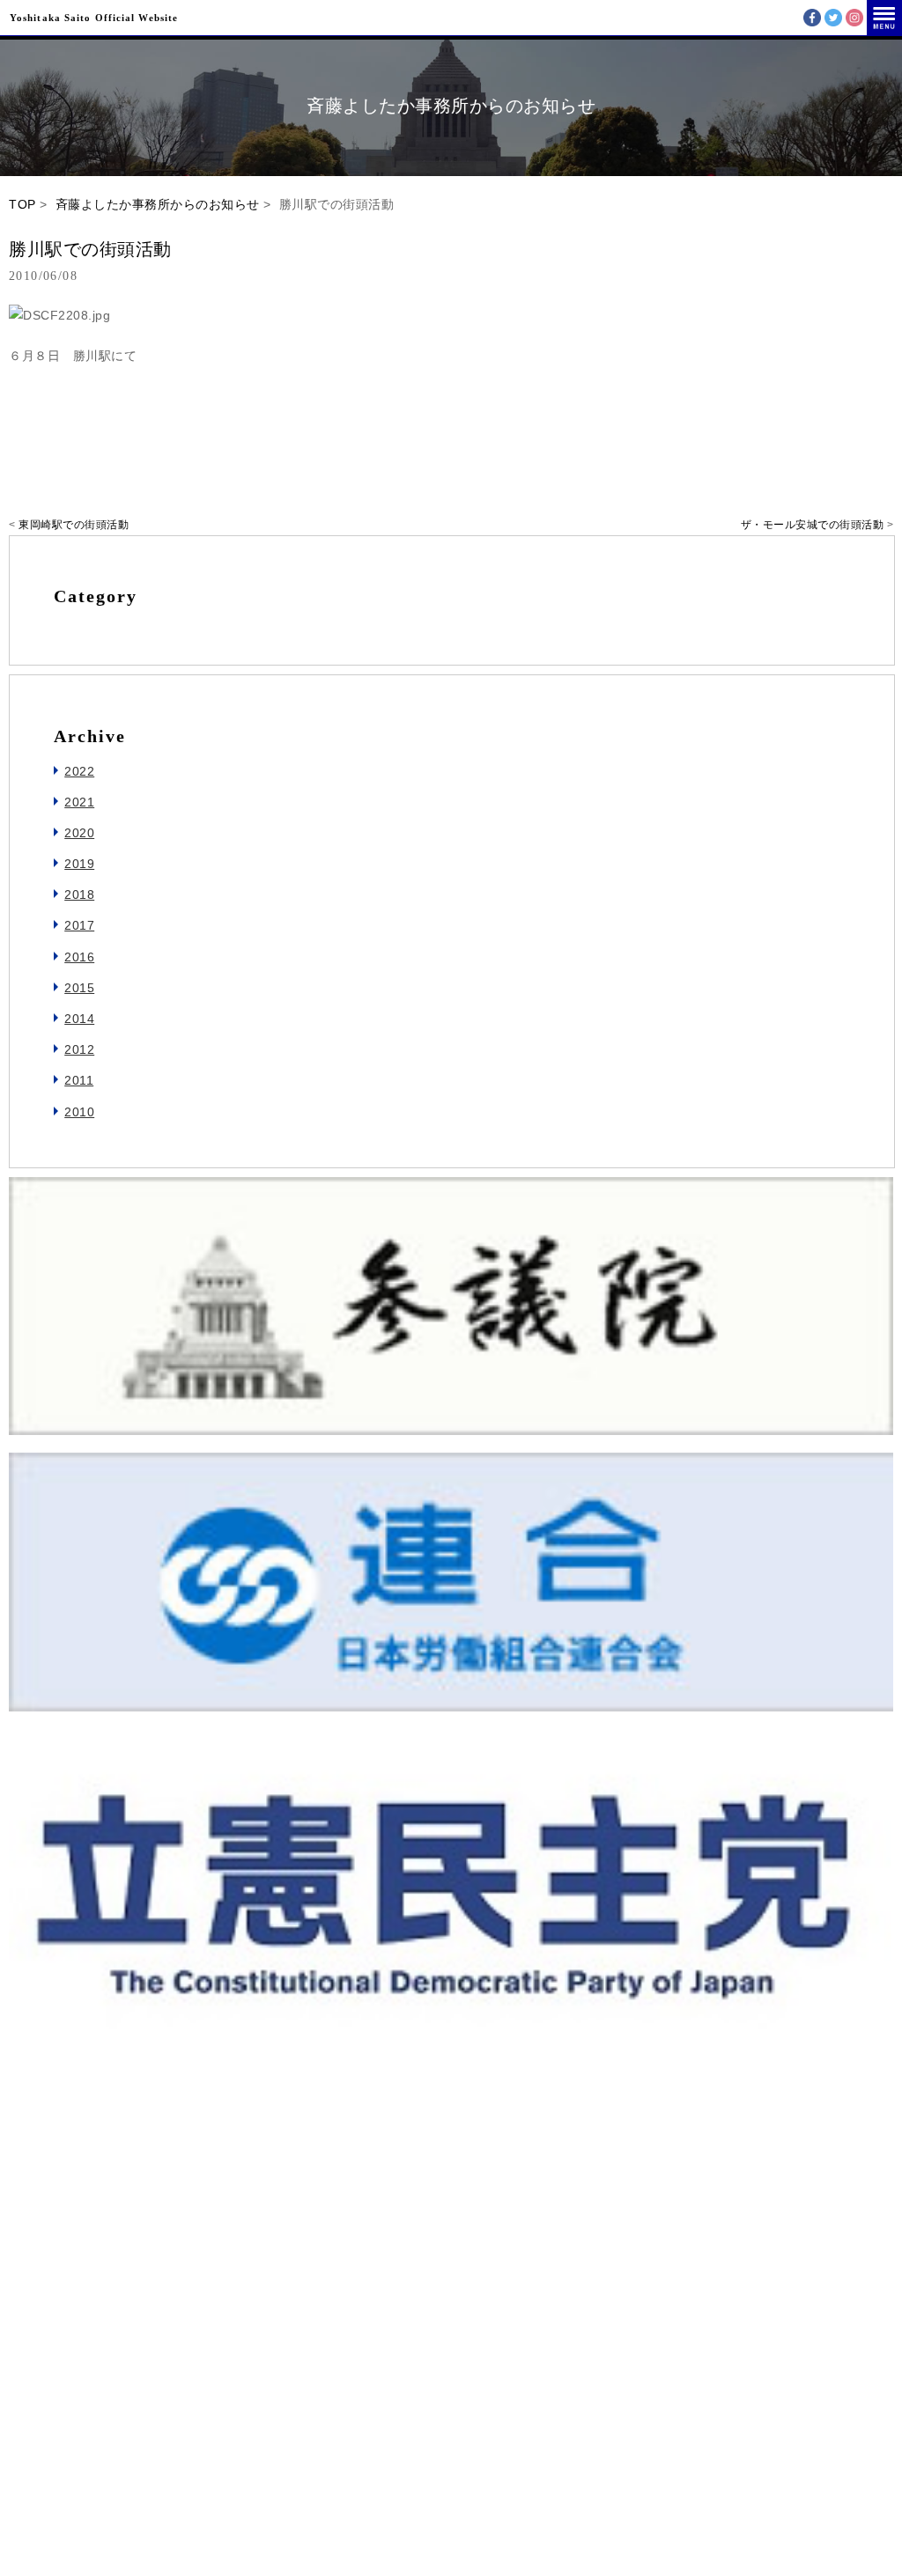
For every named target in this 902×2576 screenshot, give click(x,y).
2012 (79, 1049)
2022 (79, 771)
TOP (22, 204)
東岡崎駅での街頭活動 (74, 525)
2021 (79, 802)
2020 (79, 833)
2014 (79, 1019)
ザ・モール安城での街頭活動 (813, 525)
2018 (79, 894)
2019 (79, 864)
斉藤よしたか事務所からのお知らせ (158, 204)
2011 (79, 1080)
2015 (79, 988)
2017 (79, 925)
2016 (79, 957)
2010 (79, 1112)
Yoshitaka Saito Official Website (94, 18)
